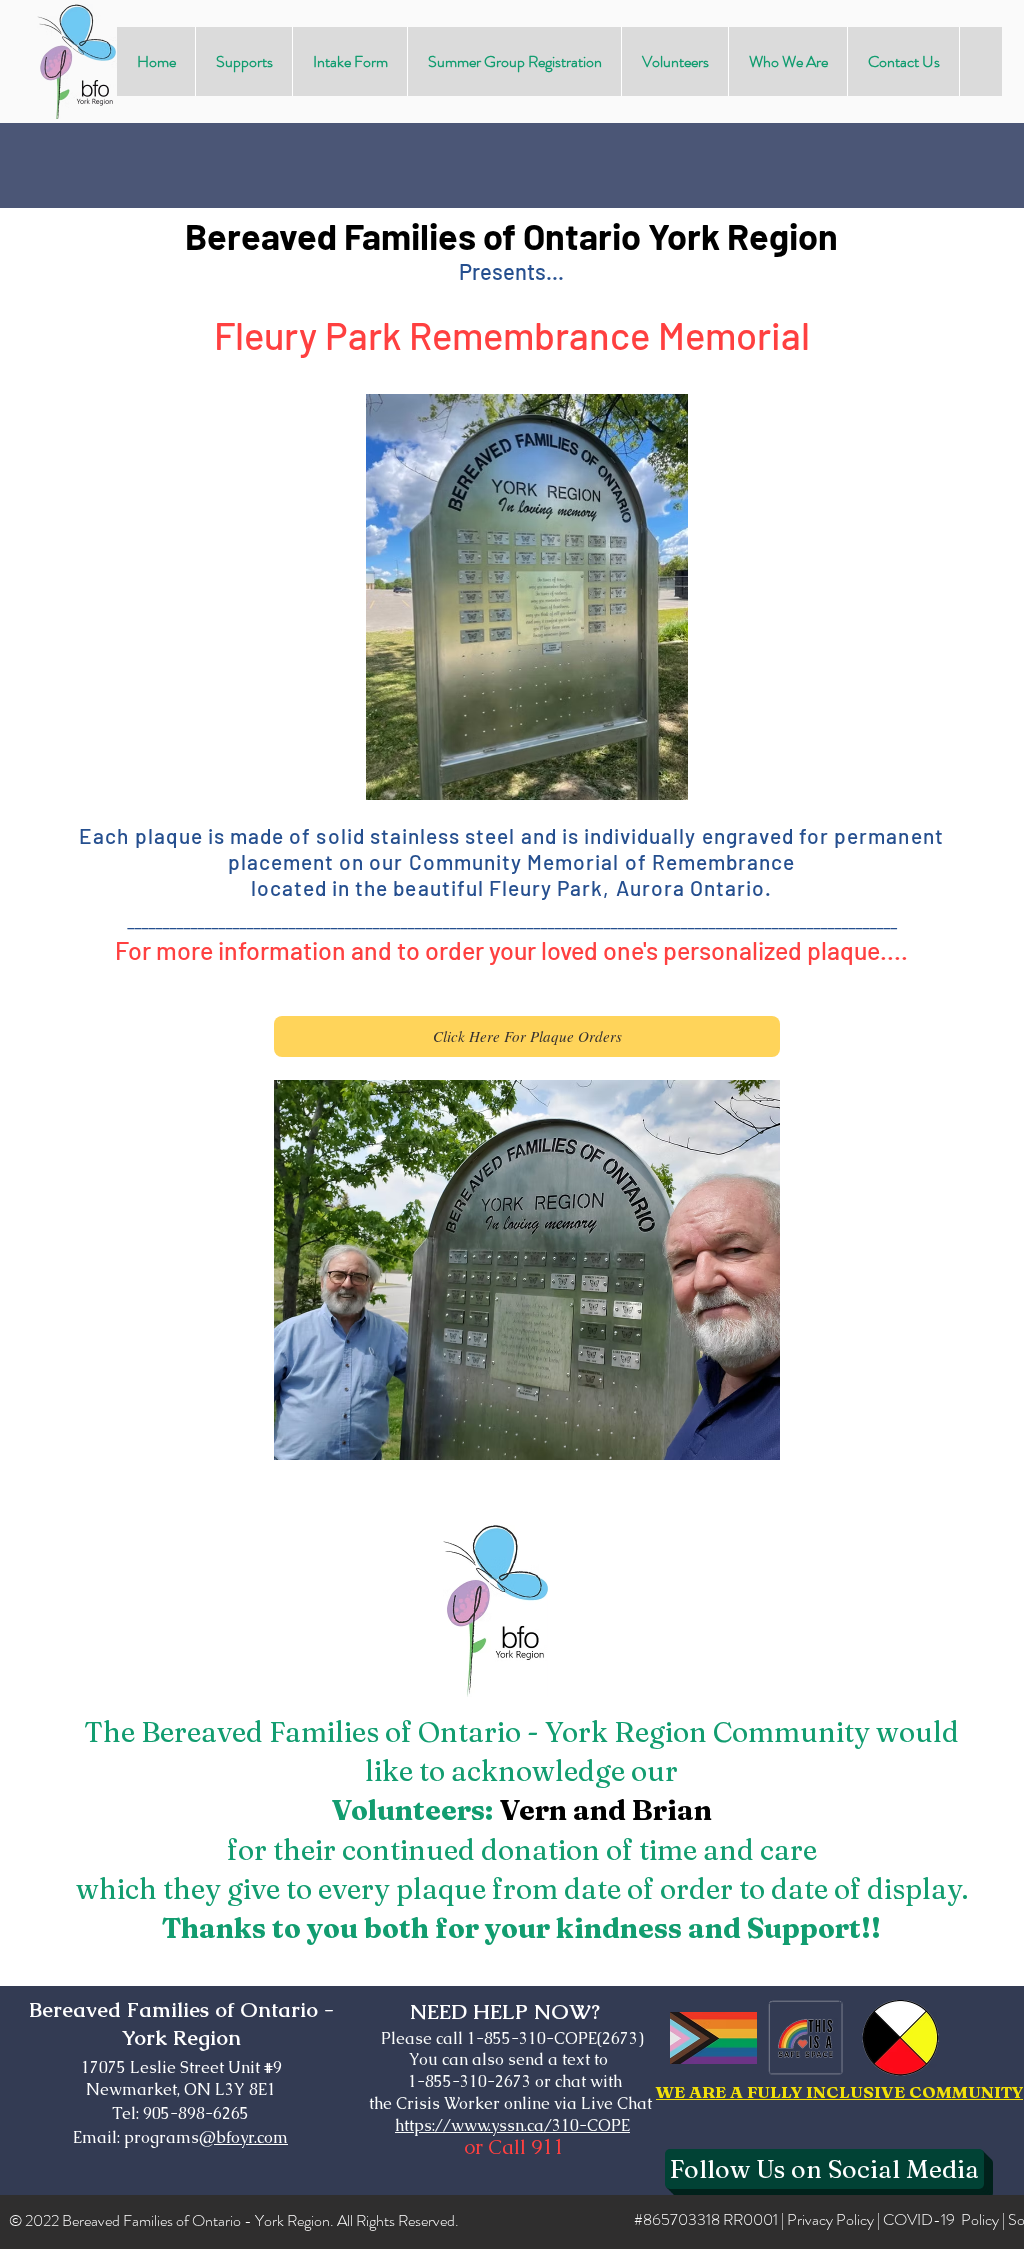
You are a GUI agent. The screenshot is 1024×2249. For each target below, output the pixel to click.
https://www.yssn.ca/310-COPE (512, 2125)
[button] (243, 61)
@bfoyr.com (243, 2137)
